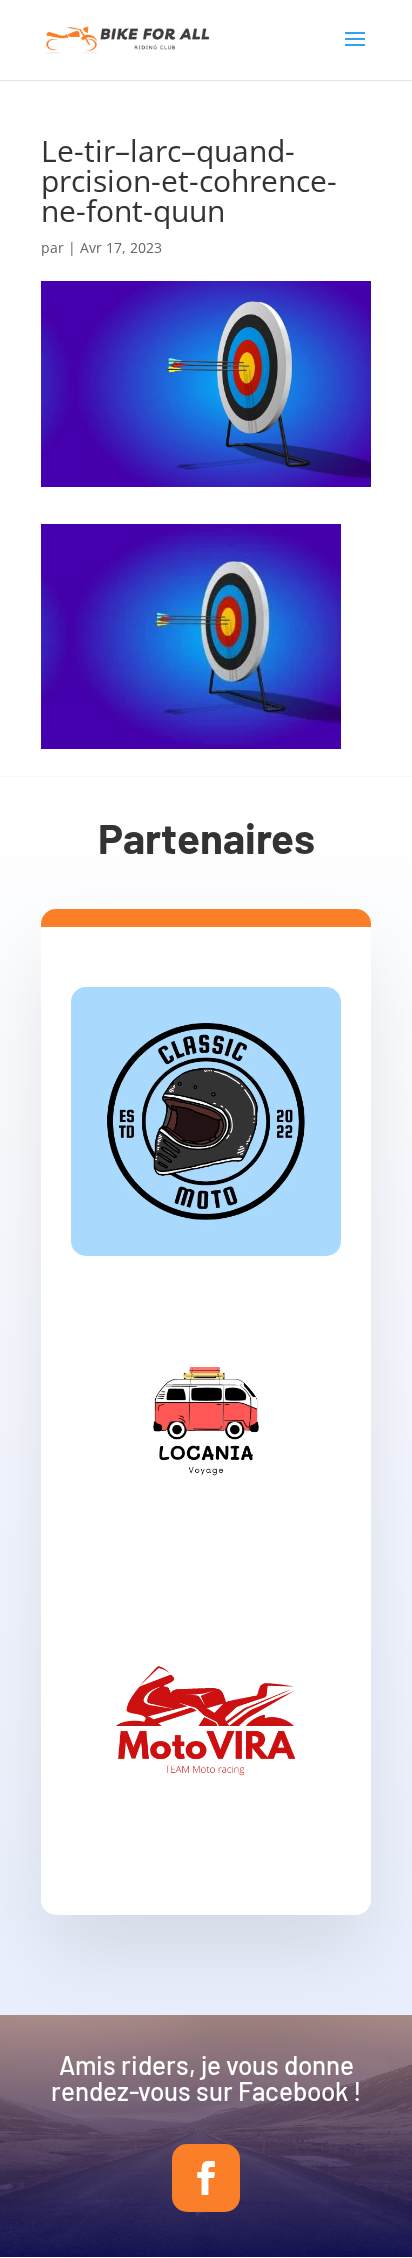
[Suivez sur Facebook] (206, 2178)
